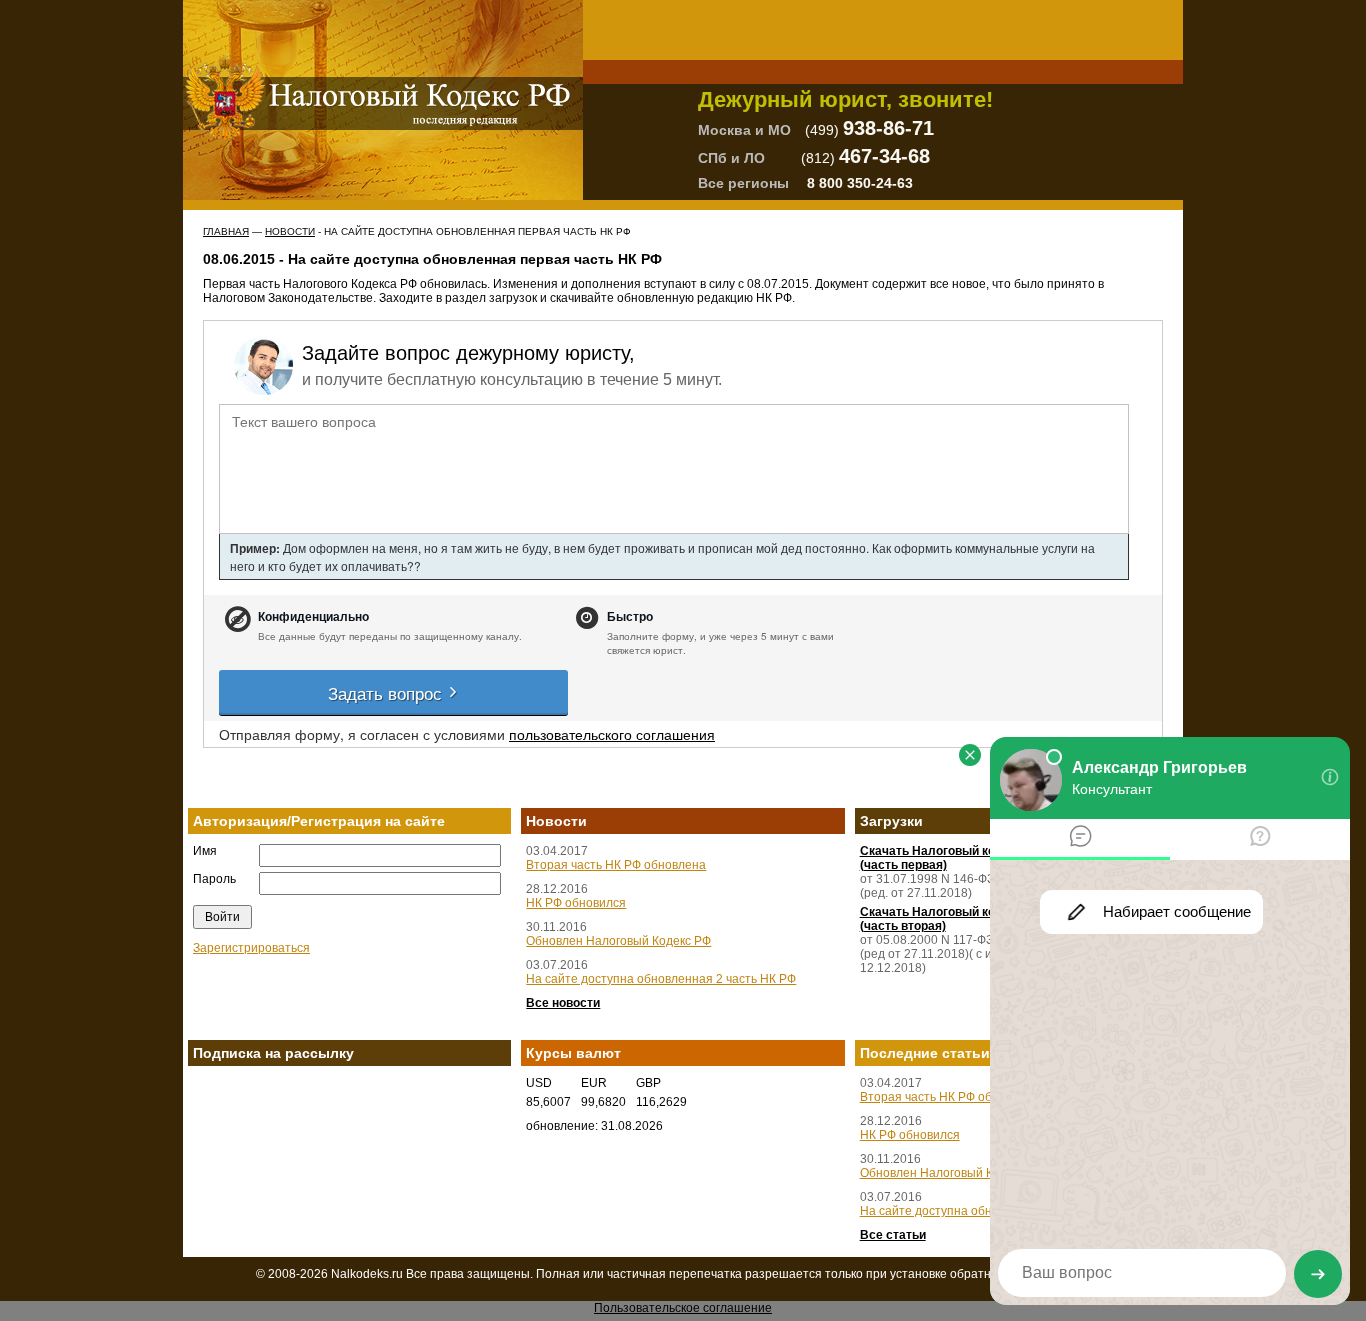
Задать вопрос (387, 692)
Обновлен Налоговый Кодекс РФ (618, 941)
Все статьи (893, 1235)
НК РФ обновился (576, 903)
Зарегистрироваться (251, 948)
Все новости (563, 1003)
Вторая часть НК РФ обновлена (616, 865)
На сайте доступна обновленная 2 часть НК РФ (661, 979)
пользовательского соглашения (612, 734)
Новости (290, 231)
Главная (226, 231)
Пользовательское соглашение (683, 1308)
